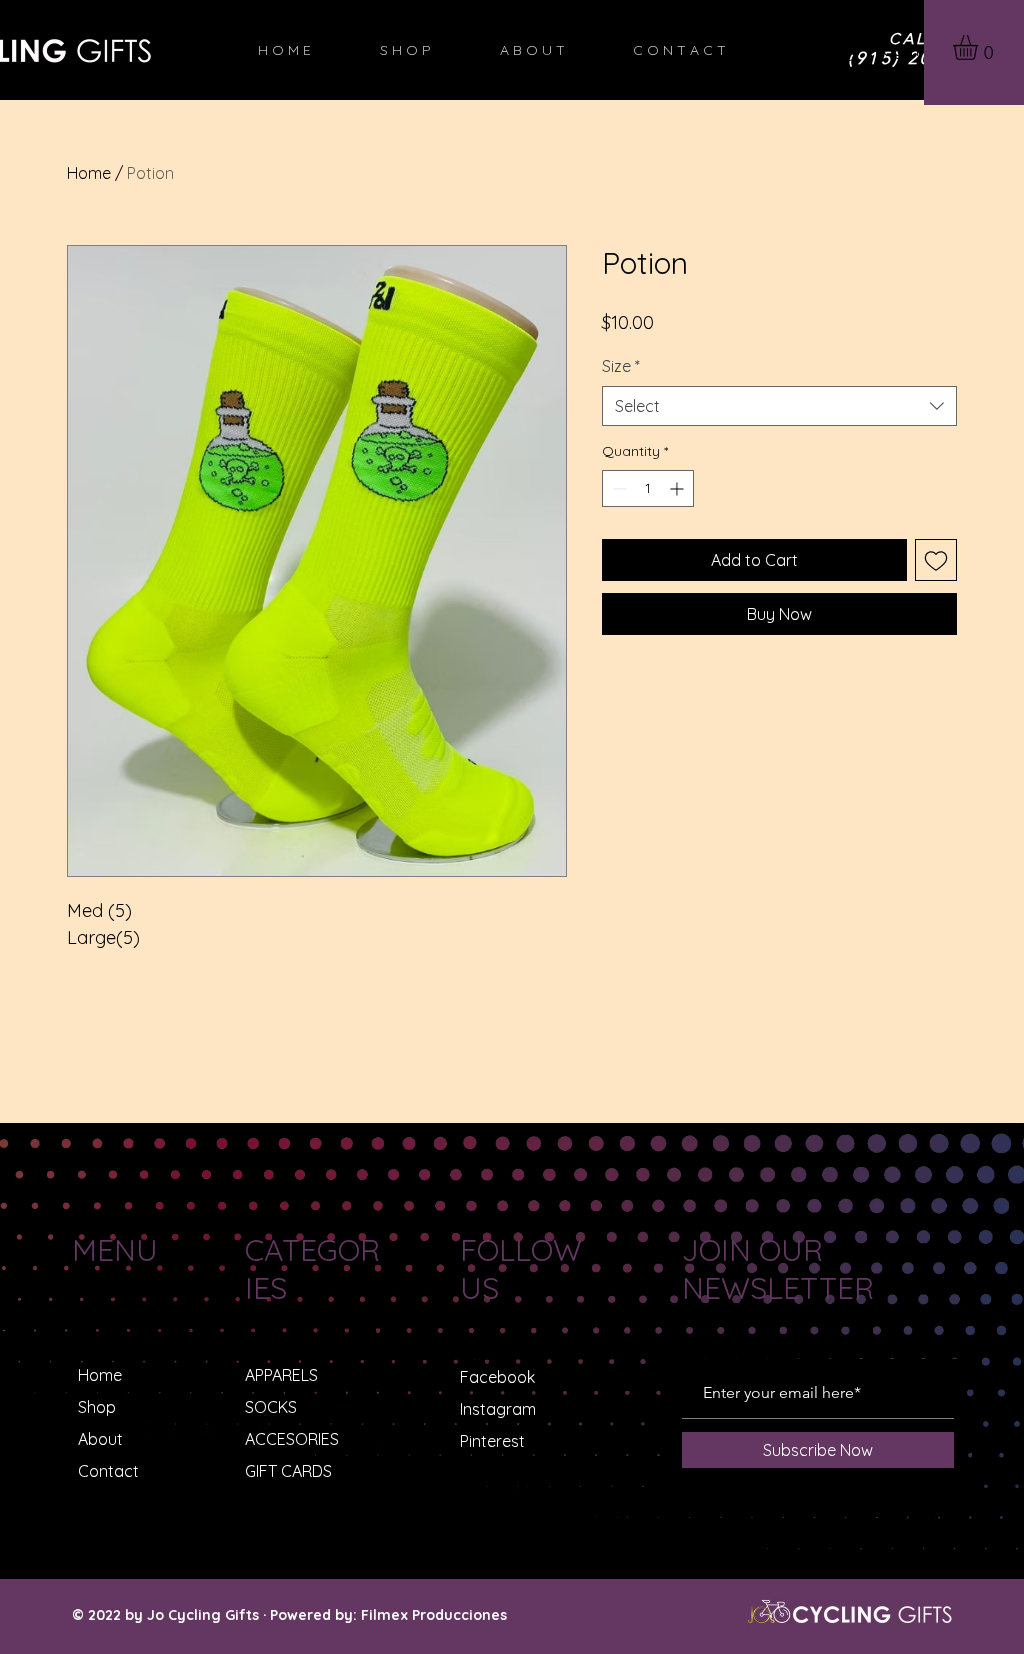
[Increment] (678, 488)
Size (621, 366)
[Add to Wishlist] (936, 560)
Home (89, 173)
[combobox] (779, 406)
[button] (980, 47)
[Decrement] (617, 488)
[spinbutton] (648, 488)
